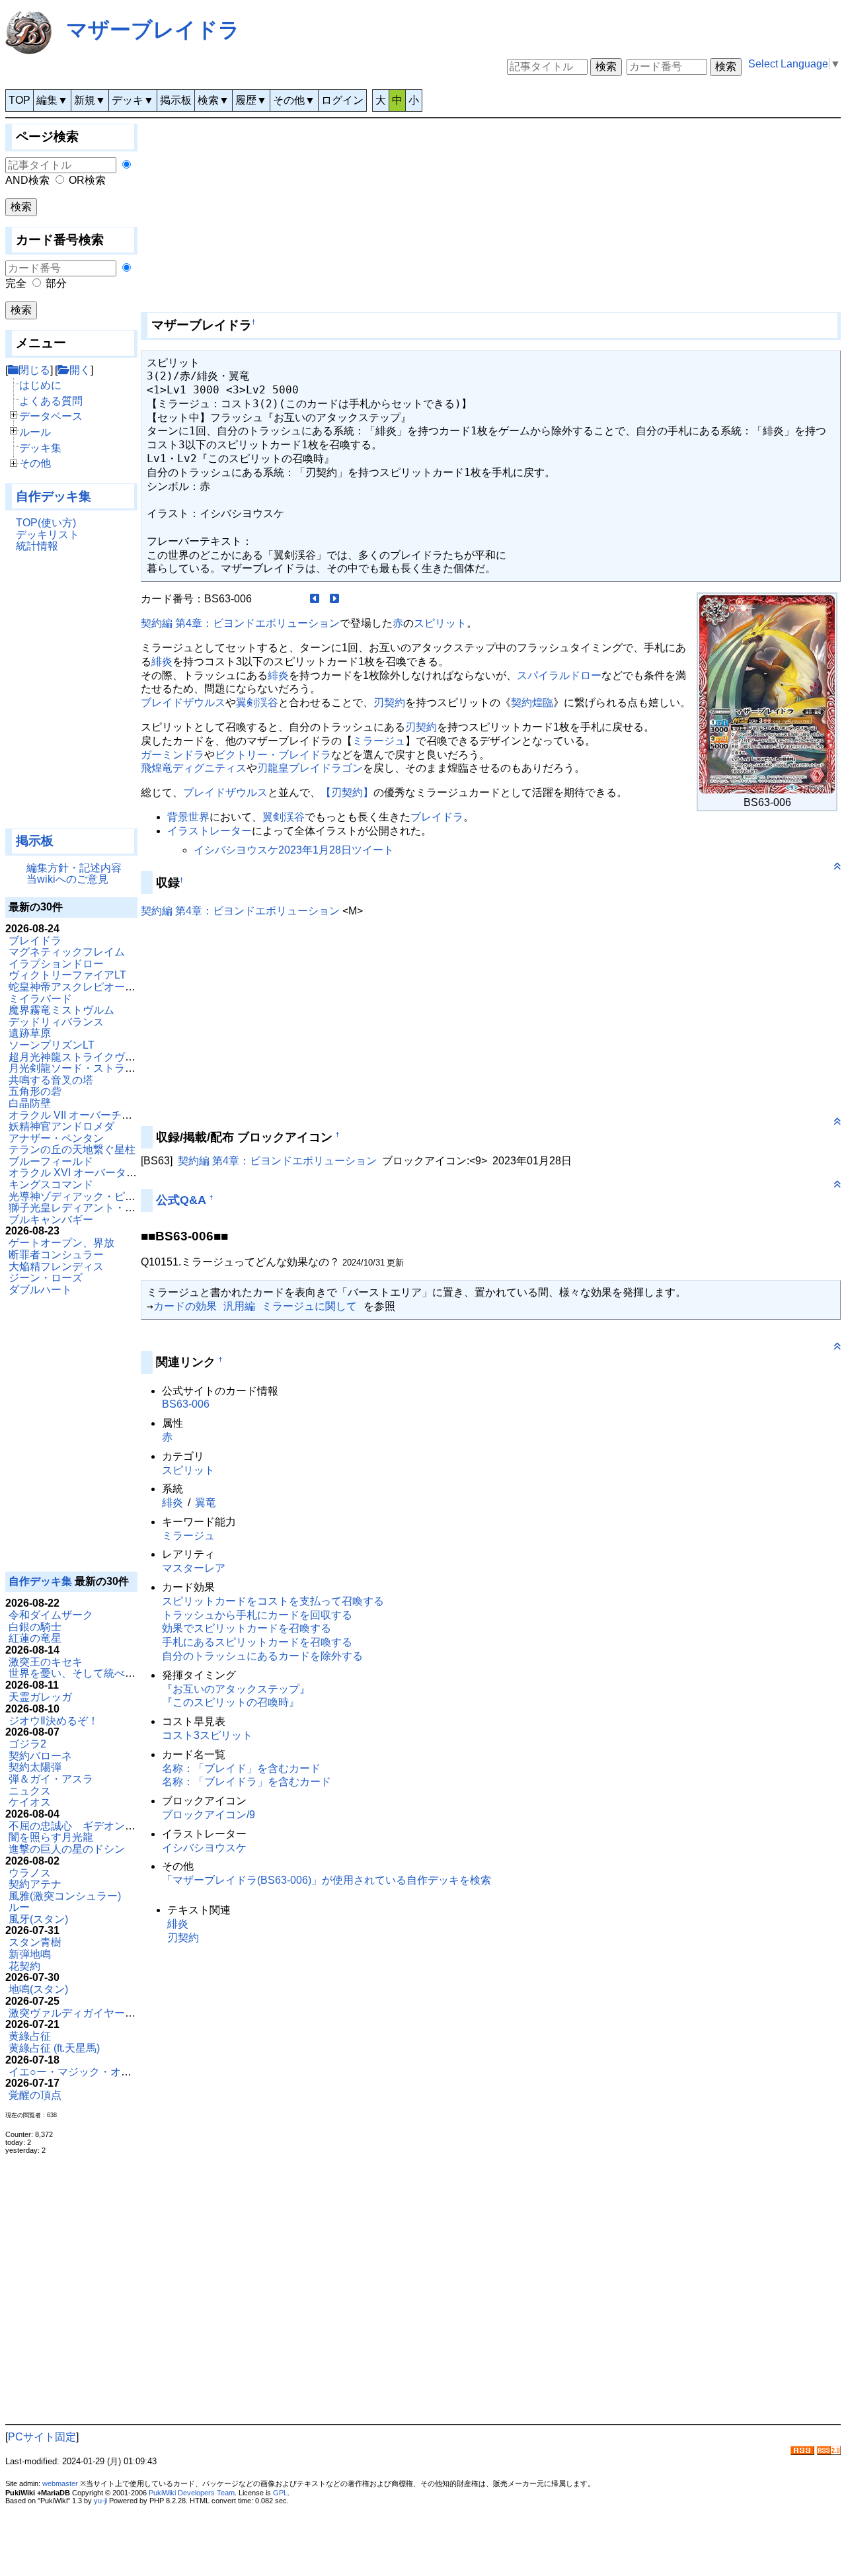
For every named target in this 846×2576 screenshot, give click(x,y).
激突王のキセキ (46, 1662)
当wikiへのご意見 (67, 879)
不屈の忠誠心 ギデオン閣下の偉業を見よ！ (114, 1826)
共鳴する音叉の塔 (51, 1080)
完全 (16, 283)
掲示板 (176, 100)
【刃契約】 (347, 792)
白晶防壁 (30, 1103)
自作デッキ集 (54, 496)
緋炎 (162, 662)
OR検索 (87, 180)
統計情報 (37, 546)
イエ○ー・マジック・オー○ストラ (89, 2072)
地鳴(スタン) (38, 1989)
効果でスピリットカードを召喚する (247, 1628)
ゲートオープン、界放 (61, 1243)
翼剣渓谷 (257, 703)
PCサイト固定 (42, 2437)
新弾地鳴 (30, 1954)
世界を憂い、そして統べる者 (77, 1673)
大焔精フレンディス (56, 1267)
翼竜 (206, 1503)
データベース (51, 416)
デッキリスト (48, 535)
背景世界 (188, 817)
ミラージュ (379, 741)
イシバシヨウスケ (204, 1848)
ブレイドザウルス (183, 703)
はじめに (40, 385)
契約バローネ (40, 1756)
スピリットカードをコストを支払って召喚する (273, 1601)
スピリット (440, 623)
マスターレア (194, 1568)
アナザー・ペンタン (56, 1138)
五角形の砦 (35, 1091)
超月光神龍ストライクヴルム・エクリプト (109, 1057)
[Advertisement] (71, 696)
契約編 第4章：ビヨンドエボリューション (240, 623)
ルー (19, 1907)
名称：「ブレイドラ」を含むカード (247, 1782)
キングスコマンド (51, 1185)
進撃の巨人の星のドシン (67, 1849)
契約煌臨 (532, 703)
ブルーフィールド (51, 1161)
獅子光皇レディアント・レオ (77, 1208)
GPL (280, 2493)
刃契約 (389, 703)
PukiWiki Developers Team (192, 2493)
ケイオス (30, 1802)
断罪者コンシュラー (56, 1255)
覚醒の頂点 (35, 2095)
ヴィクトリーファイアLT (67, 975)
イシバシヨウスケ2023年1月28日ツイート (294, 850)
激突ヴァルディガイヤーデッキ (83, 2013)
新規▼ (90, 100)
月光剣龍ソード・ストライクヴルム (93, 1068)
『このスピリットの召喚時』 (231, 1702)
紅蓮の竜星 (35, 1638)
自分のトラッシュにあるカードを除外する (262, 1656)
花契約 (24, 1966)
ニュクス (30, 1791)
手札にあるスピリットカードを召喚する (257, 1642)
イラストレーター (210, 831)
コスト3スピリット (207, 1735)
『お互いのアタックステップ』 (236, 1689)
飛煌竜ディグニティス (194, 768)
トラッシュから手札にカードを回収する (257, 1615)
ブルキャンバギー (51, 1220)
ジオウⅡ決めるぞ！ (54, 1721)
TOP (19, 100)
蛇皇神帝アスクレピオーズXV (79, 987)
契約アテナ (35, 1884)
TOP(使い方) (46, 523)
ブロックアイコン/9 (209, 1815)
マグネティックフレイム (67, 952)
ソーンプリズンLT (52, 1045)
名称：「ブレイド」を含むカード (241, 1768)
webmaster (60, 2483)
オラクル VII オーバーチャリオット (92, 1115)
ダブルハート (40, 1290)
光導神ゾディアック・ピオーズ (83, 1196)
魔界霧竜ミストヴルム (61, 1010)
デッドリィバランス (56, 1022)
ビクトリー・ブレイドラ (273, 755)
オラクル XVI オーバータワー (78, 1173)
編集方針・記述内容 (74, 868)
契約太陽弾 (35, 1767)
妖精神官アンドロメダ (61, 1126)
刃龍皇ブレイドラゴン (310, 768)
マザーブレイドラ (153, 30)
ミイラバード (40, 999)
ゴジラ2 (27, 1744)
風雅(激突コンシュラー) (65, 1896)
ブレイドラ (35, 941)
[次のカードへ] (334, 599)
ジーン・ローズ (46, 1278)
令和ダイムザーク (51, 1615)
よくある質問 (51, 401)
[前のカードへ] (315, 599)
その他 (35, 463)
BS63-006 (186, 1404)
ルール (35, 432)
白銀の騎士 (35, 1627)
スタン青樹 (35, 1942)
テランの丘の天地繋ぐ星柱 (72, 1149)
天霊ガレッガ (40, 1697)
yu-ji (100, 2501)
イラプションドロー (56, 964)
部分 (56, 283)
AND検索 (27, 180)
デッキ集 (40, 448)
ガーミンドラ (173, 755)
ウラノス (30, 1873)
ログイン (342, 100)
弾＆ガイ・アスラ (51, 1779)
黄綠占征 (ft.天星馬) (54, 2048)
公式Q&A (181, 1200)
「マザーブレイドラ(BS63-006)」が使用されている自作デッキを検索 (327, 1880)
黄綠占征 (30, 2036)
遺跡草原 (30, 1033)
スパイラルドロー (559, 675)
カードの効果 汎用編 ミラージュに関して (255, 1306)
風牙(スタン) (38, 1919)
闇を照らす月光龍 (51, 1837)
